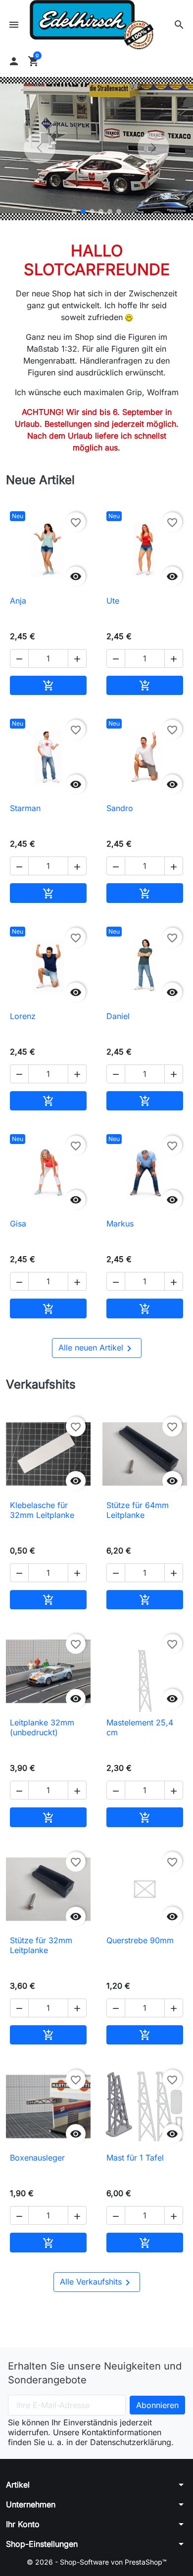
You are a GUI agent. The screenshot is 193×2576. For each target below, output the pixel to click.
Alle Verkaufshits (97, 2283)
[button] (179, 25)
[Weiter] (153, 148)
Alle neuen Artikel (97, 1349)
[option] (96, 148)
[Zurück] (40, 148)
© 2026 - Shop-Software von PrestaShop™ (97, 2562)
